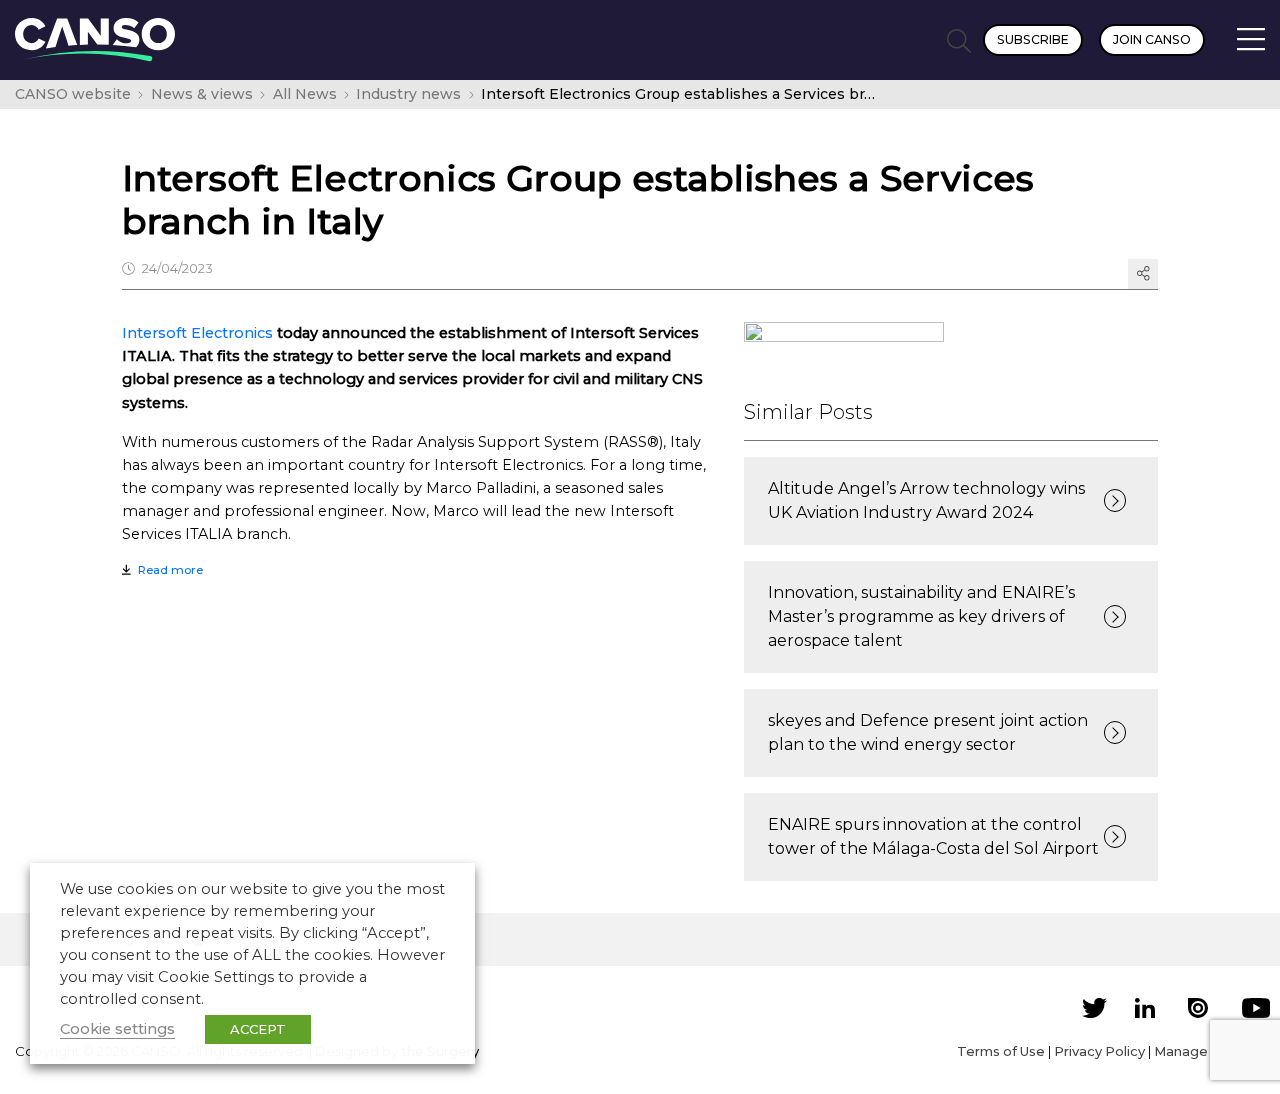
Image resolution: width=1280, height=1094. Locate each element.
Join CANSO (1152, 39)
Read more (170, 570)
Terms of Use (1001, 1051)
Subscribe (1033, 39)
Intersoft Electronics (197, 333)
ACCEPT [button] (258, 1029)
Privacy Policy (1099, 1051)
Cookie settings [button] (117, 1029)
